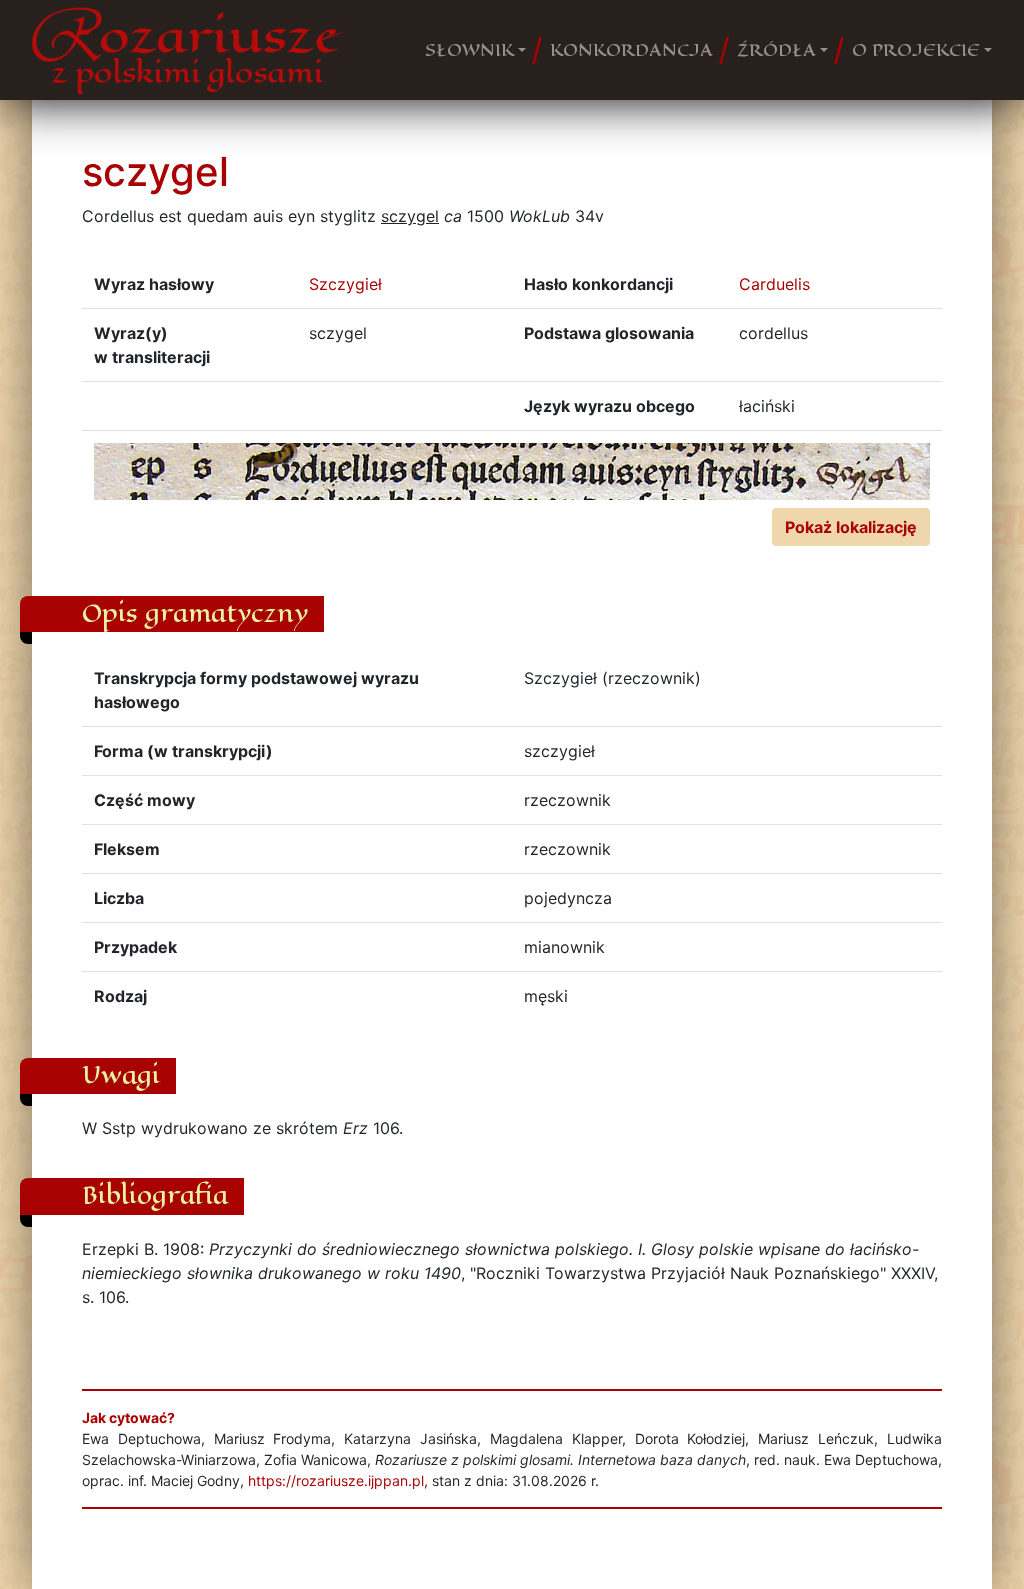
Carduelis (774, 284)
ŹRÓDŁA (776, 50)
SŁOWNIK (469, 50)
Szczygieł (345, 284)
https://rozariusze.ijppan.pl (336, 1480)
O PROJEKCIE (916, 50)
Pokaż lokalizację (851, 527)
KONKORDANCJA (631, 50)
